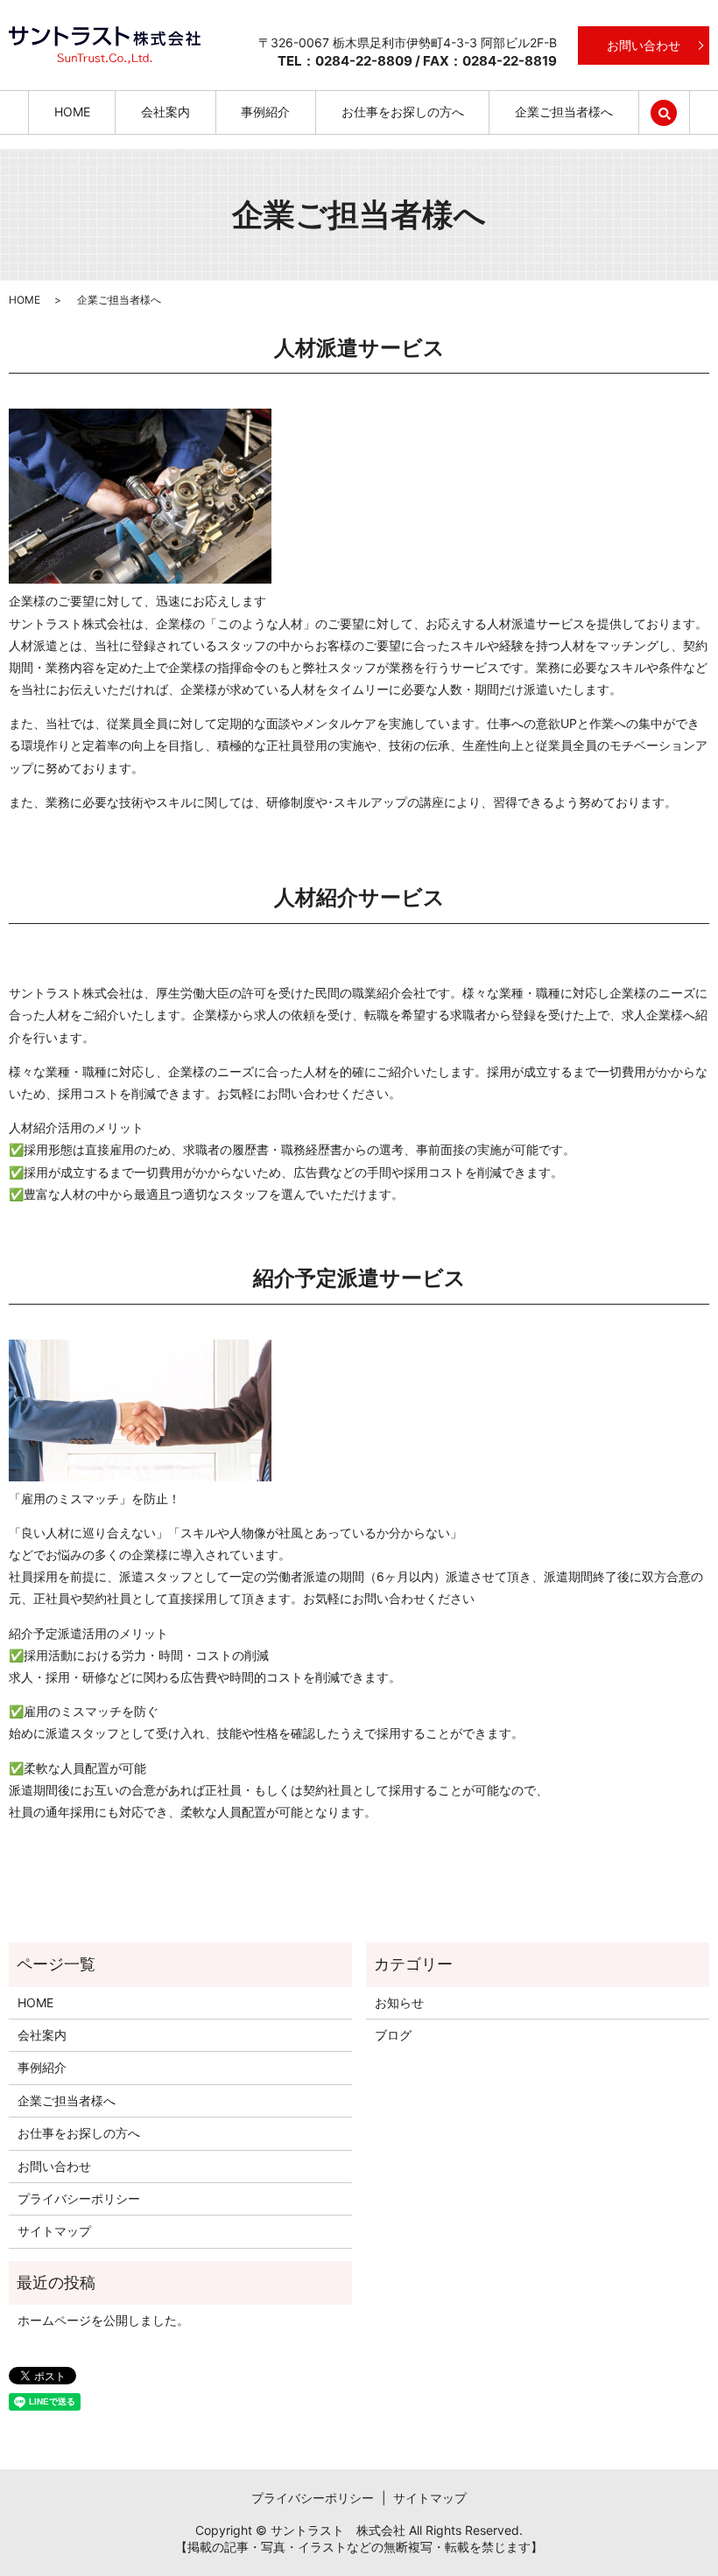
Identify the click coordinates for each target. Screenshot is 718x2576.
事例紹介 (265, 112)
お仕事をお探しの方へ (403, 112)
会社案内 (165, 112)
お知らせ (399, 2002)
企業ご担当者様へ (564, 112)
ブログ (393, 2035)
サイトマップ (54, 2231)
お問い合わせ (644, 45)
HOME (72, 112)
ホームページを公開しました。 (103, 2320)
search (676, 112)
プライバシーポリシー (79, 2198)
